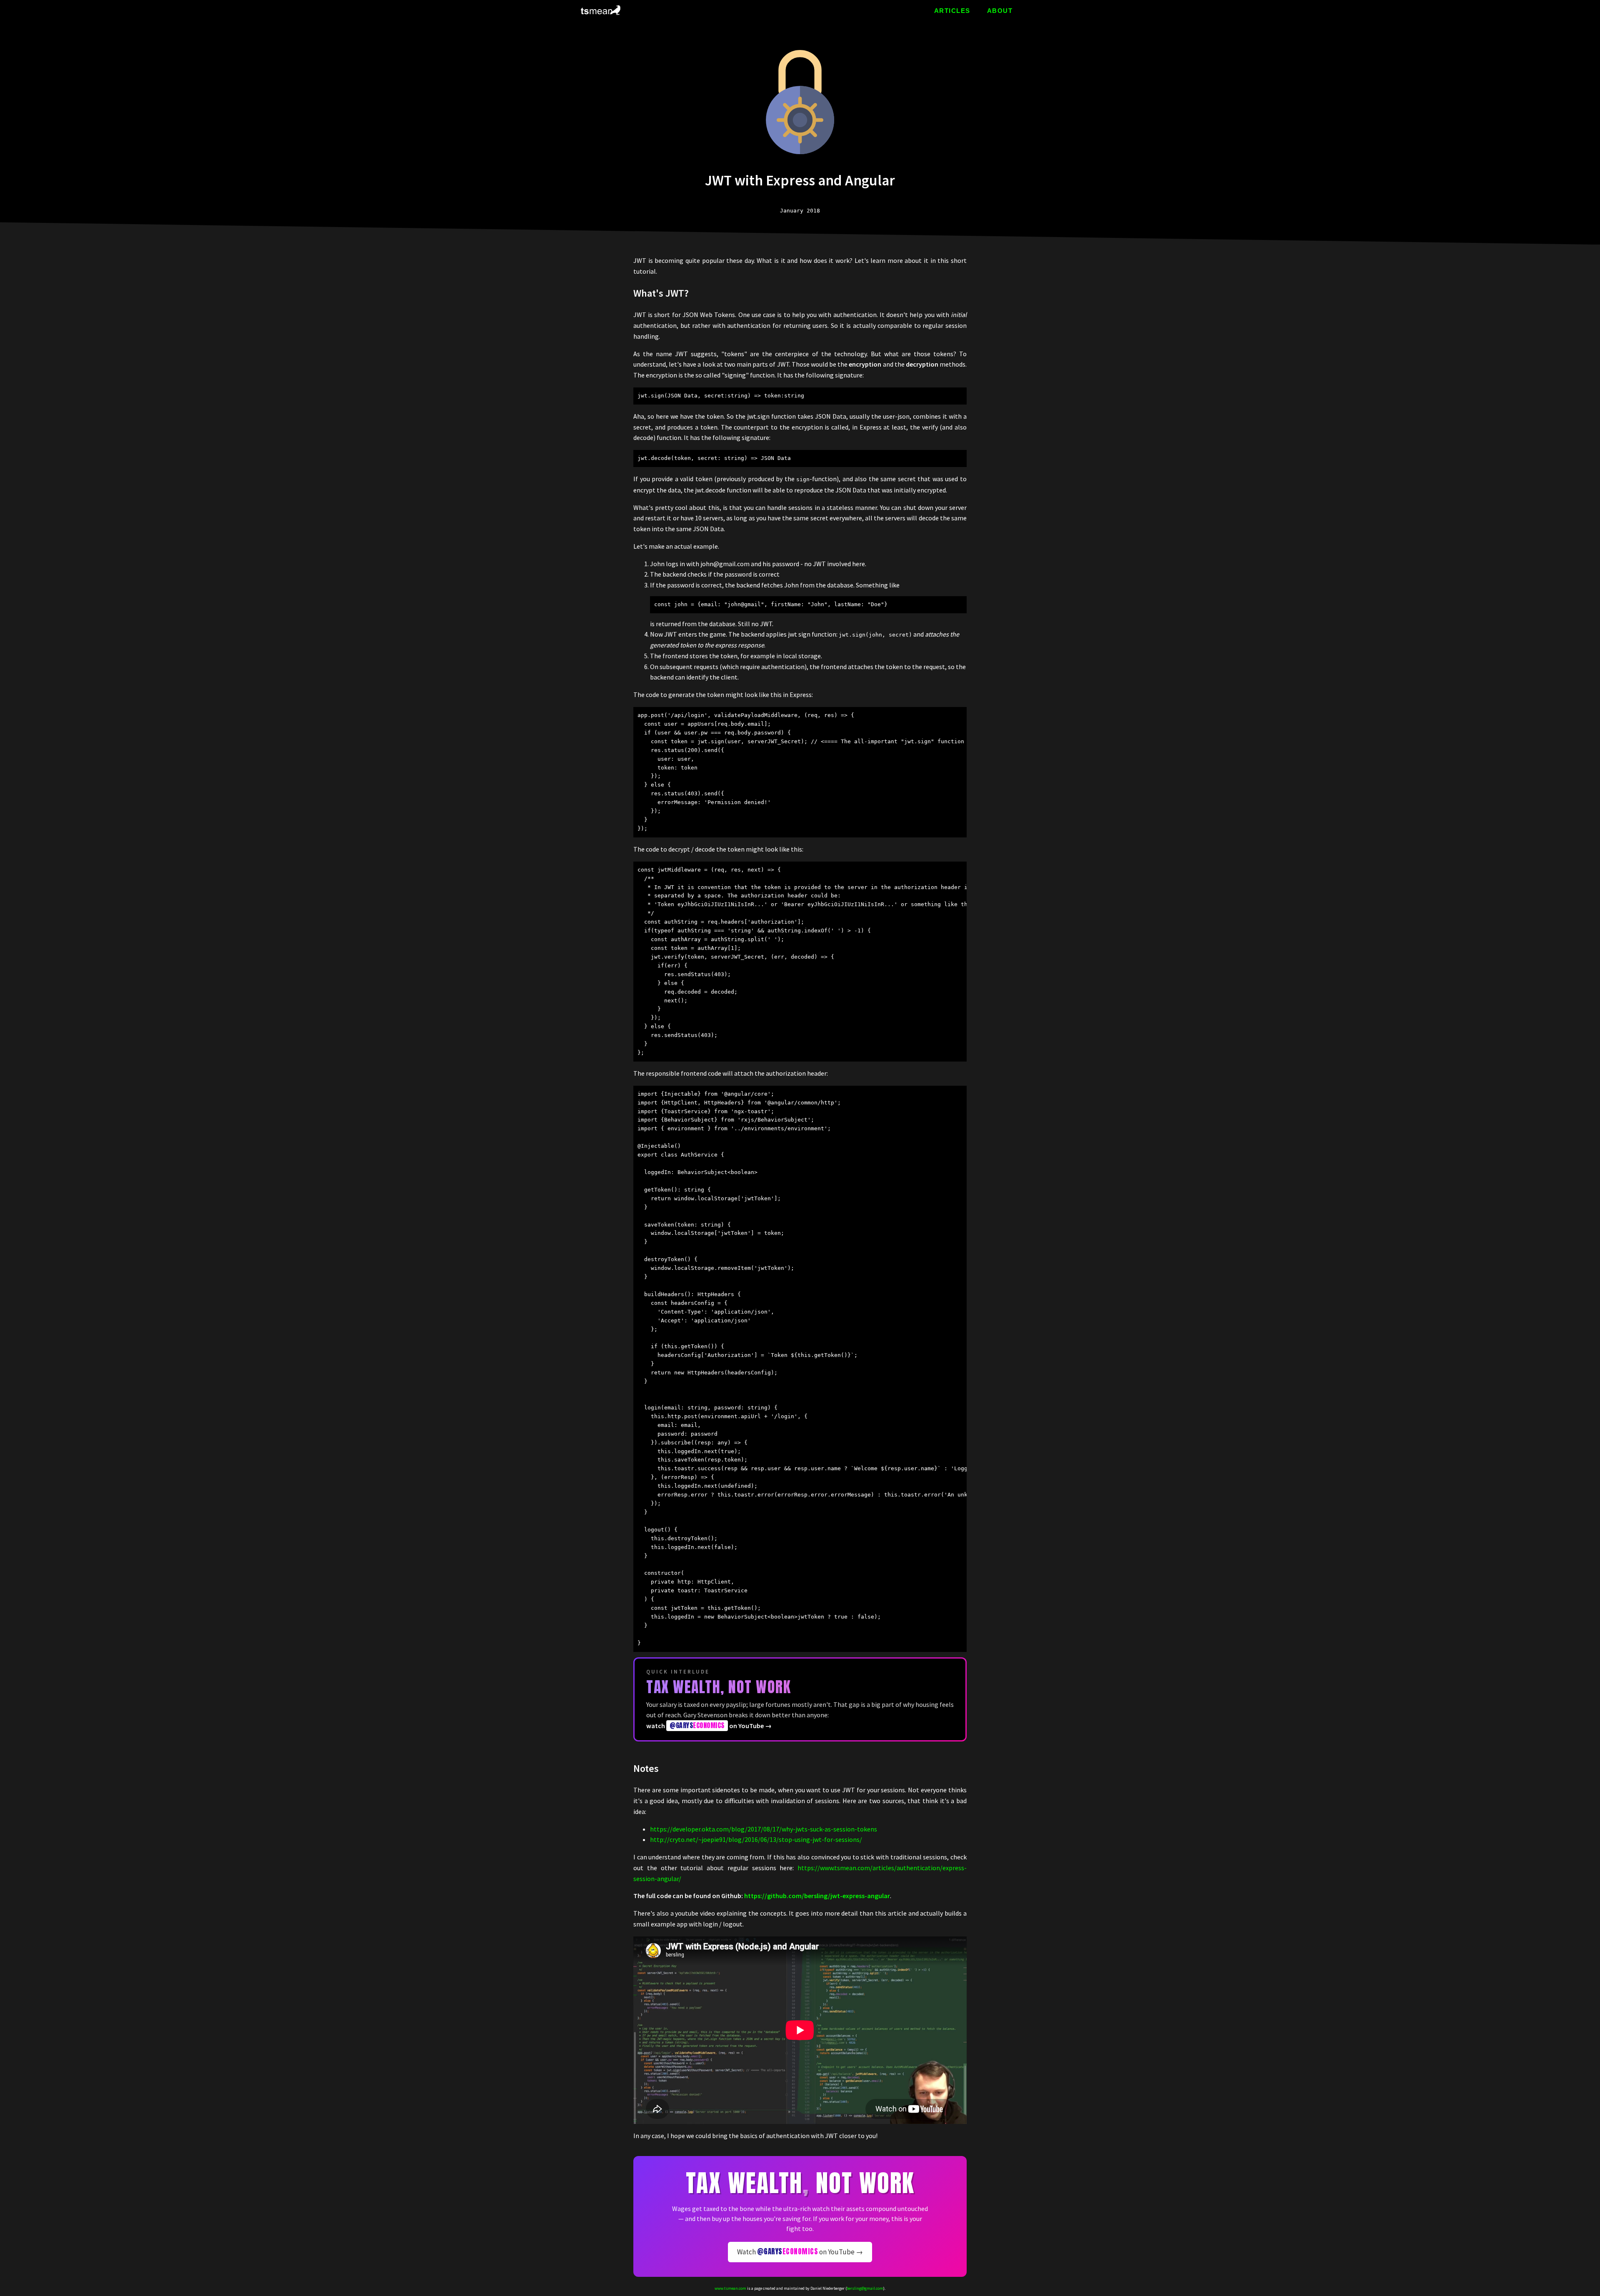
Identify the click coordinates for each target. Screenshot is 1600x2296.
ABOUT (1000, 11)
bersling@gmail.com (865, 2288)
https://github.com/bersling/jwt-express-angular (817, 1896)
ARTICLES (952, 11)
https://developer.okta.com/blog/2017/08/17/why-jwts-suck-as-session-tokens (764, 1829)
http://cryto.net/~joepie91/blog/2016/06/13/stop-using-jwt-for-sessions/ (756, 1839)
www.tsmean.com (730, 2288)
